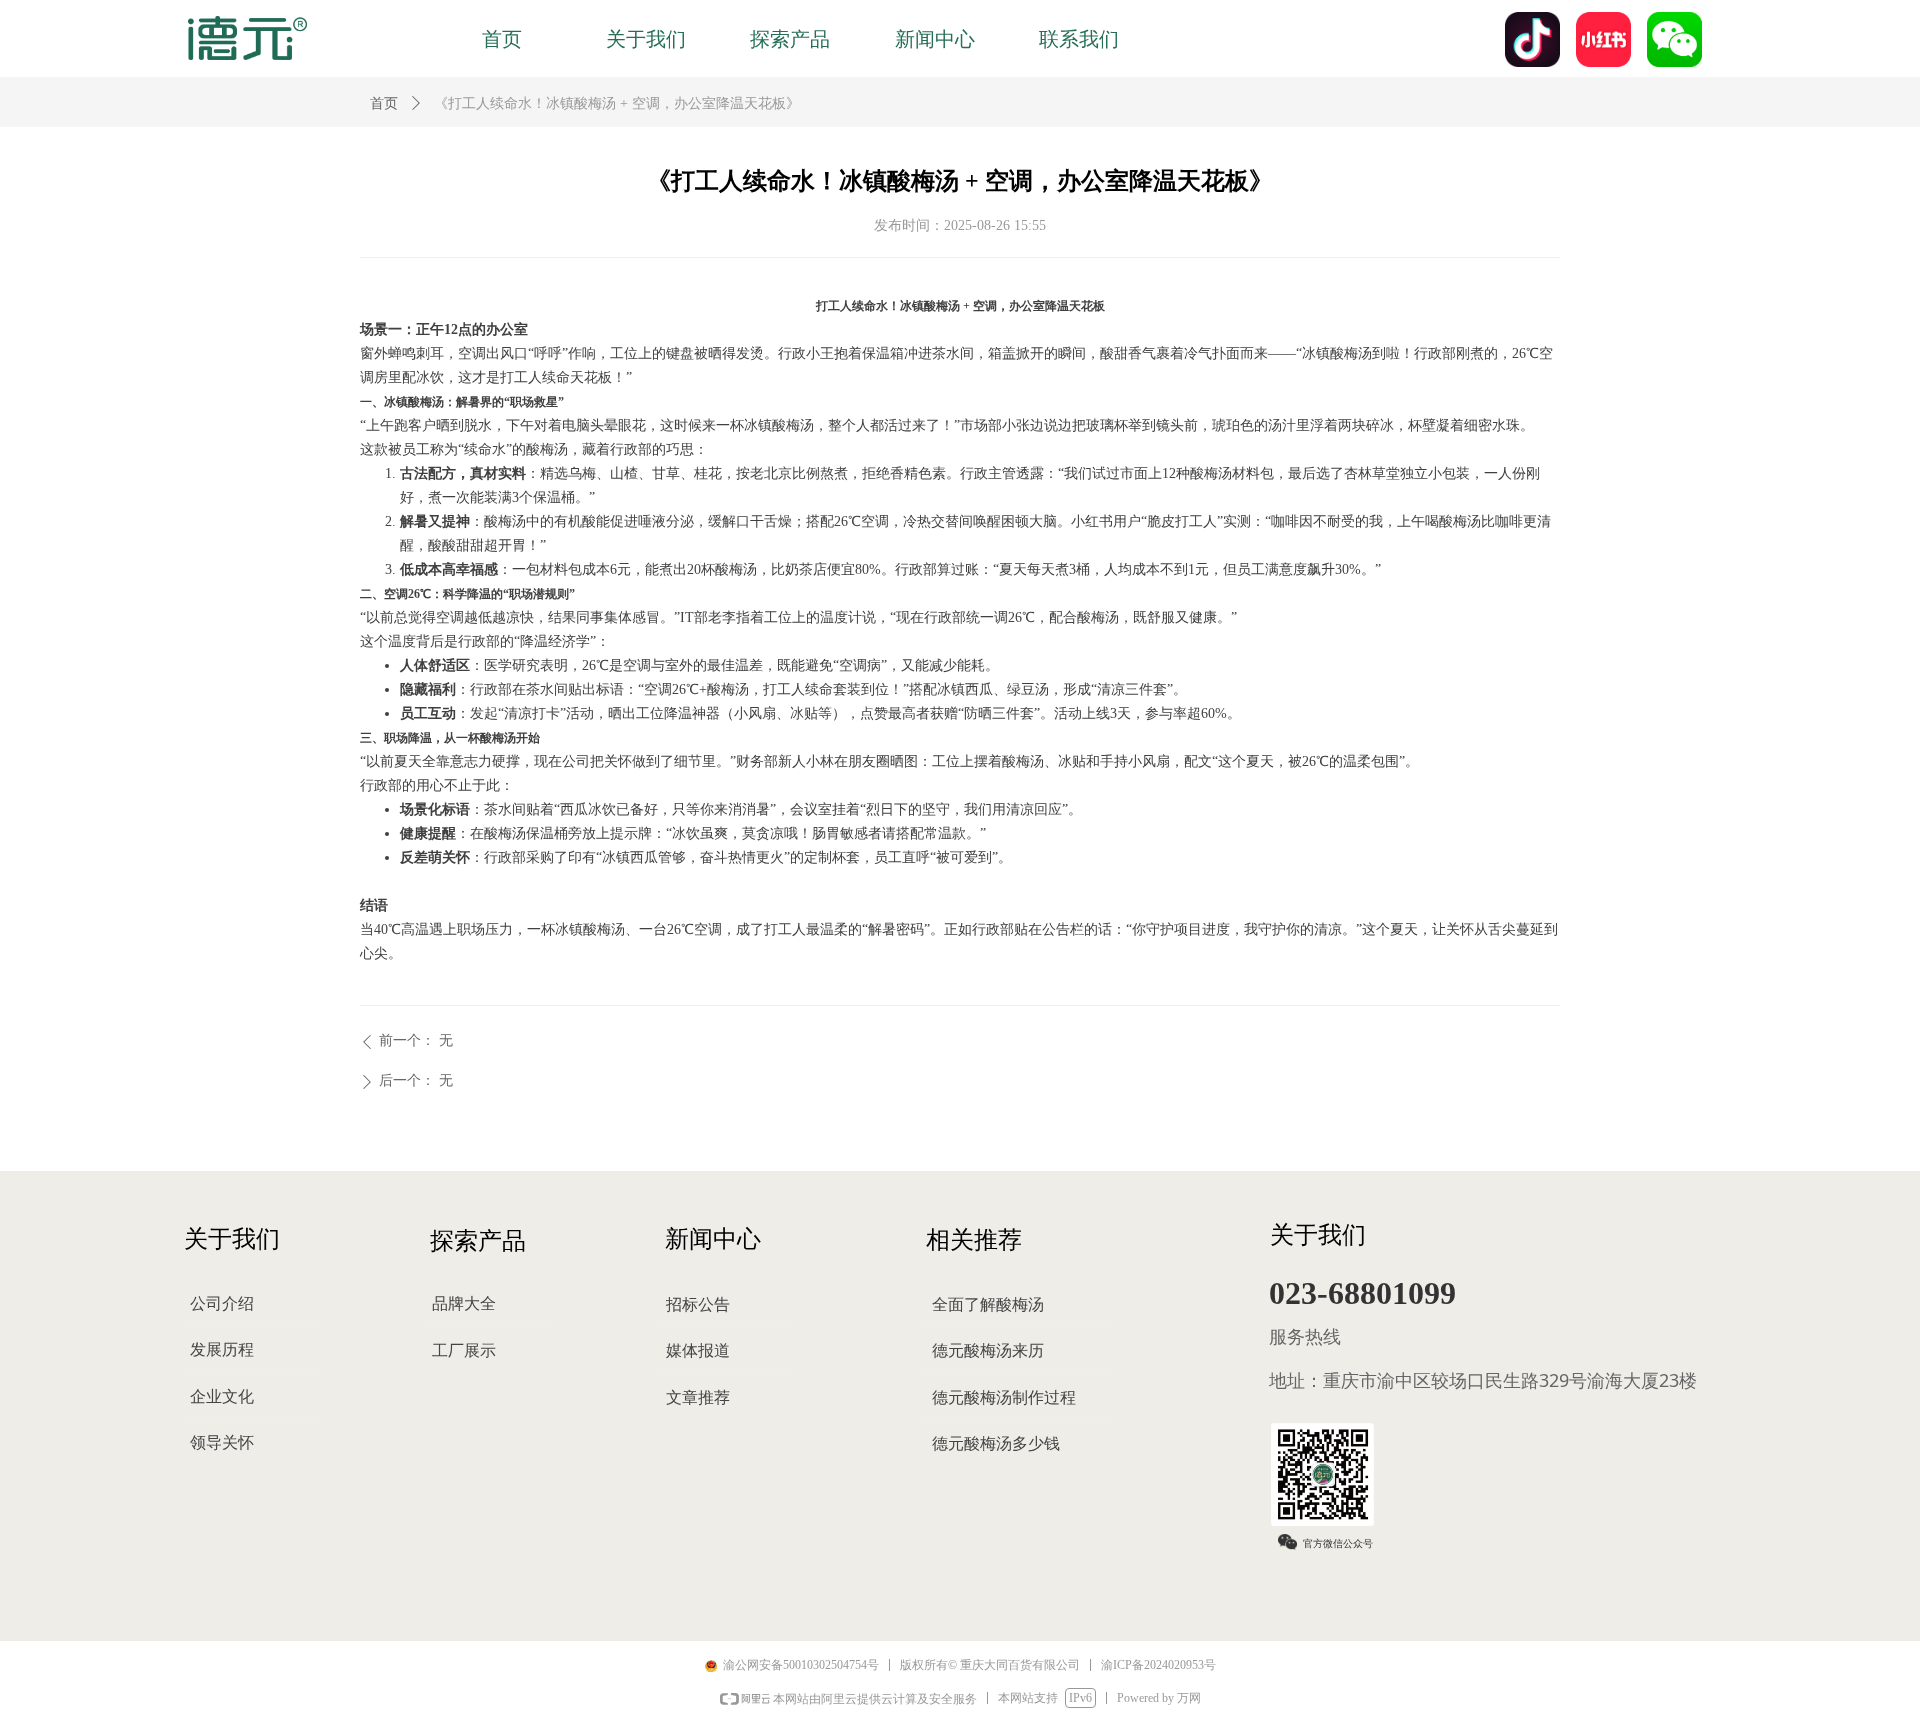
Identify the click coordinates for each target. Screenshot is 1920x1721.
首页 (384, 103)
